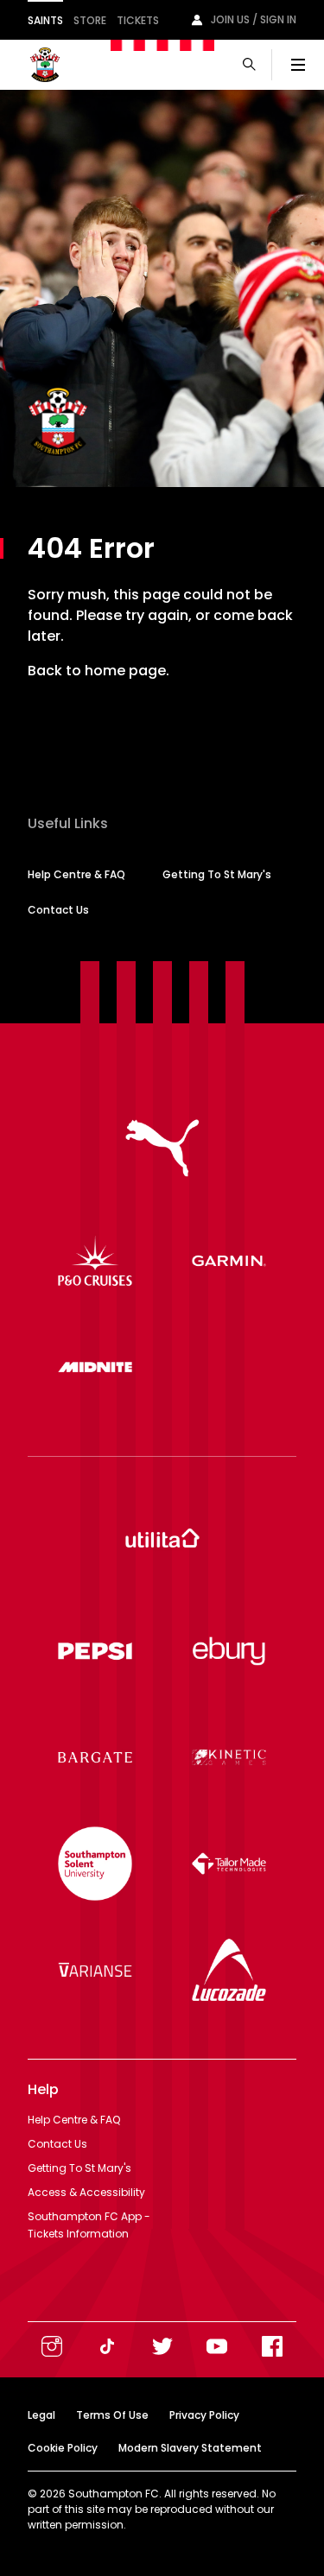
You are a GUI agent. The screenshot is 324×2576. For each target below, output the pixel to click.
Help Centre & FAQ (76, 874)
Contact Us (58, 910)
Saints (45, 20)
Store (90, 20)
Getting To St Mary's (217, 874)
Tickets (138, 20)
